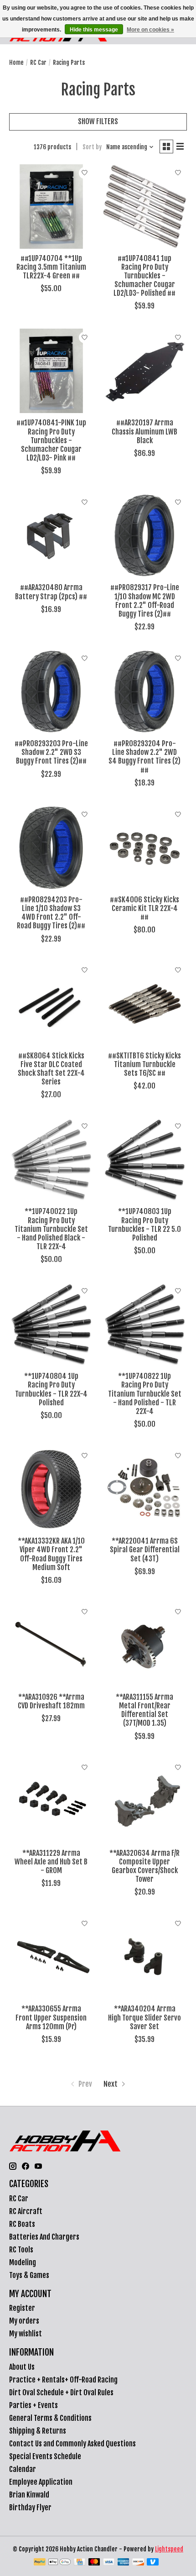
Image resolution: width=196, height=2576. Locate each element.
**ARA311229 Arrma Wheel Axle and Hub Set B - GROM (51, 1862)
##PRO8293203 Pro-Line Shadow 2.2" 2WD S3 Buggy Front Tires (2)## (51, 752)
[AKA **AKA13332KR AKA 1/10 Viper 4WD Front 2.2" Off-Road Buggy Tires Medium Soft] (51, 1489)
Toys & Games (29, 2275)
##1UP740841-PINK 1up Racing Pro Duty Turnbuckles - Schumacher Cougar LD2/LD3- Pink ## (51, 440)
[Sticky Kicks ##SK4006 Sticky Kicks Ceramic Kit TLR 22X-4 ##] (145, 848)
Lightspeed (169, 2549)
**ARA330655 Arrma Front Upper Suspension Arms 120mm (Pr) (51, 2017)
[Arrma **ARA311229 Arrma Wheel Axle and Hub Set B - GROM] (51, 1801)
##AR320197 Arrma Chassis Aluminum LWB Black (144, 431)
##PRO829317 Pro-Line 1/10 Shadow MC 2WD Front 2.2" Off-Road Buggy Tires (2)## (145, 601)
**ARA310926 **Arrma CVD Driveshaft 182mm (51, 1701)
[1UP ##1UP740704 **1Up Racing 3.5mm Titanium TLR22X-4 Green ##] (51, 207)
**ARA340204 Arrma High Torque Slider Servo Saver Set (144, 2017)
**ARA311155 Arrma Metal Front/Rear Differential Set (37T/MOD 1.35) (144, 1710)
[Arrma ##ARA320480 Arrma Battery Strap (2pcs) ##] (51, 536)
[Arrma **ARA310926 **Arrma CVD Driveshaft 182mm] (51, 1645)
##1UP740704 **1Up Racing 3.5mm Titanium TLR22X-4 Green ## (51, 267)
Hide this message (94, 30)
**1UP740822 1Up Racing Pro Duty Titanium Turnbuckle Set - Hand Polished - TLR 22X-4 (145, 1394)
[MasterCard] (94, 2563)
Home (16, 63)
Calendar (23, 2469)
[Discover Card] (138, 2563)
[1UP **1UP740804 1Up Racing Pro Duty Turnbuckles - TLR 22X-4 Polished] (51, 1324)
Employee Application (41, 2482)
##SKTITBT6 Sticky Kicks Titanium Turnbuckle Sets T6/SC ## (144, 1064)
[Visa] (109, 2563)
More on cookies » (150, 30)
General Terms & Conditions (50, 2418)
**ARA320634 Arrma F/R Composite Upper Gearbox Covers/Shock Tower (144, 1866)
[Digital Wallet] (59, 2563)
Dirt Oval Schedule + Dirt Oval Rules (61, 2393)
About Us (22, 2367)
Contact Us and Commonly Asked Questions (72, 2444)
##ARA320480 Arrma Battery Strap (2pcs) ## (51, 592)
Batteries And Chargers (44, 2237)
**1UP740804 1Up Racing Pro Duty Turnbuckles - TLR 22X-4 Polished (51, 1389)
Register (22, 2308)
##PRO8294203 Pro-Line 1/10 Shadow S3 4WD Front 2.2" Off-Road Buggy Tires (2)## (51, 913)
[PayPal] (40, 2563)
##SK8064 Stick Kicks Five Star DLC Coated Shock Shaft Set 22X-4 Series (51, 1069)
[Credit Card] (80, 2563)
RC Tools (21, 2250)
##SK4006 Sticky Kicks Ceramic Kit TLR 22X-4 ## (144, 908)
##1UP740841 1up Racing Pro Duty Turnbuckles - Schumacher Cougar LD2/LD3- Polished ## (144, 276)
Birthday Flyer (30, 2508)
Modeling (23, 2262)
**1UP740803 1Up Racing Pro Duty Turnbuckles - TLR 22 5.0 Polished (144, 1225)
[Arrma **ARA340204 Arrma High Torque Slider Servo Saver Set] (145, 1957)
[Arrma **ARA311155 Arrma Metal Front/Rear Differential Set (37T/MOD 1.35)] (145, 1645)
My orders (24, 2321)
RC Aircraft (26, 2211)
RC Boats (22, 2224)
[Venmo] (153, 2563)
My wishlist (26, 2334)
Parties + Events (34, 2405)
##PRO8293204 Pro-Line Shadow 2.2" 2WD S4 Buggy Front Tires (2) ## (144, 757)
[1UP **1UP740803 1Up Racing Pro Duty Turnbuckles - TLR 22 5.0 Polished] (145, 1160)
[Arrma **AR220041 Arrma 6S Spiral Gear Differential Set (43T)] (145, 1489)
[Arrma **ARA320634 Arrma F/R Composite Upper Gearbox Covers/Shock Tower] (145, 1801)
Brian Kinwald (29, 2495)
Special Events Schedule (45, 2456)
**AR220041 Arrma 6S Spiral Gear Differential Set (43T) (145, 1550)
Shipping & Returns (38, 2431)
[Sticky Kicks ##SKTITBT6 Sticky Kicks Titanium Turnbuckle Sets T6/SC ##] (145, 1004)
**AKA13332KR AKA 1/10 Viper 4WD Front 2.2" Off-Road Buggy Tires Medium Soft (51, 1554)
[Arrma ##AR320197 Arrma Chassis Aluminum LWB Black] (145, 371)
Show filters (98, 121)
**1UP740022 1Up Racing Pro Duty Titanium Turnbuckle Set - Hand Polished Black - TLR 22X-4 (51, 1229)
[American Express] (124, 2563)
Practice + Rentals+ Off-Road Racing (63, 2380)
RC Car (38, 63)
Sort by (92, 147)
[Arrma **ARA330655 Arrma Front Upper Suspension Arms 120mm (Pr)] (51, 1957)
